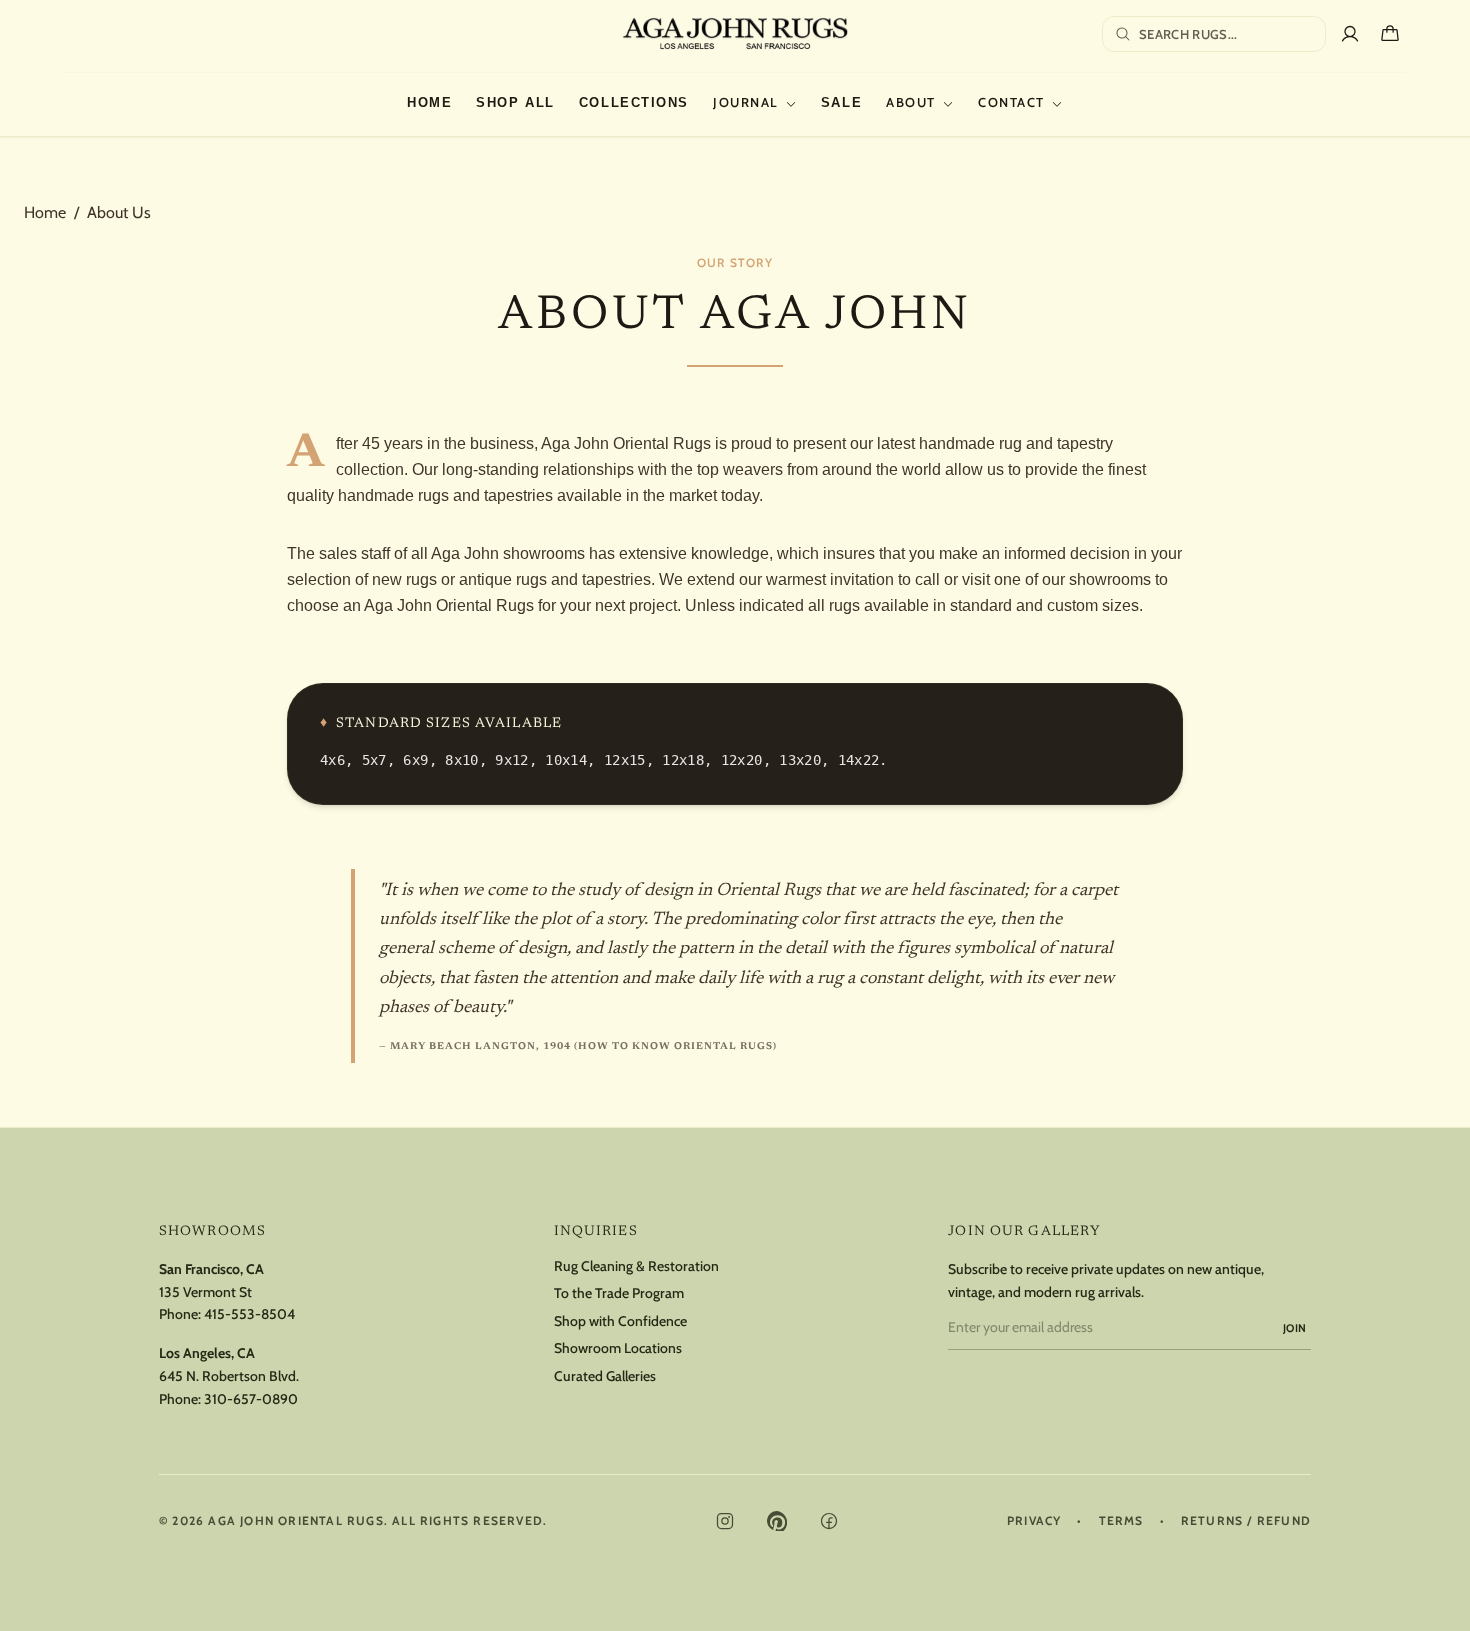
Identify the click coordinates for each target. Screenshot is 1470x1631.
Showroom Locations (618, 1348)
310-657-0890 (251, 1399)
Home (45, 212)
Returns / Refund (1246, 1521)
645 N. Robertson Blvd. (229, 1376)
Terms (1121, 1521)
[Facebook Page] (829, 1521)
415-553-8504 (249, 1314)
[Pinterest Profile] (777, 1521)
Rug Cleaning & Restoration (636, 1266)
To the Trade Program (619, 1293)
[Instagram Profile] (725, 1521)
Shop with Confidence (620, 1321)
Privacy (1034, 1521)
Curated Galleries (605, 1376)
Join (1295, 1328)
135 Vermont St (205, 1292)
